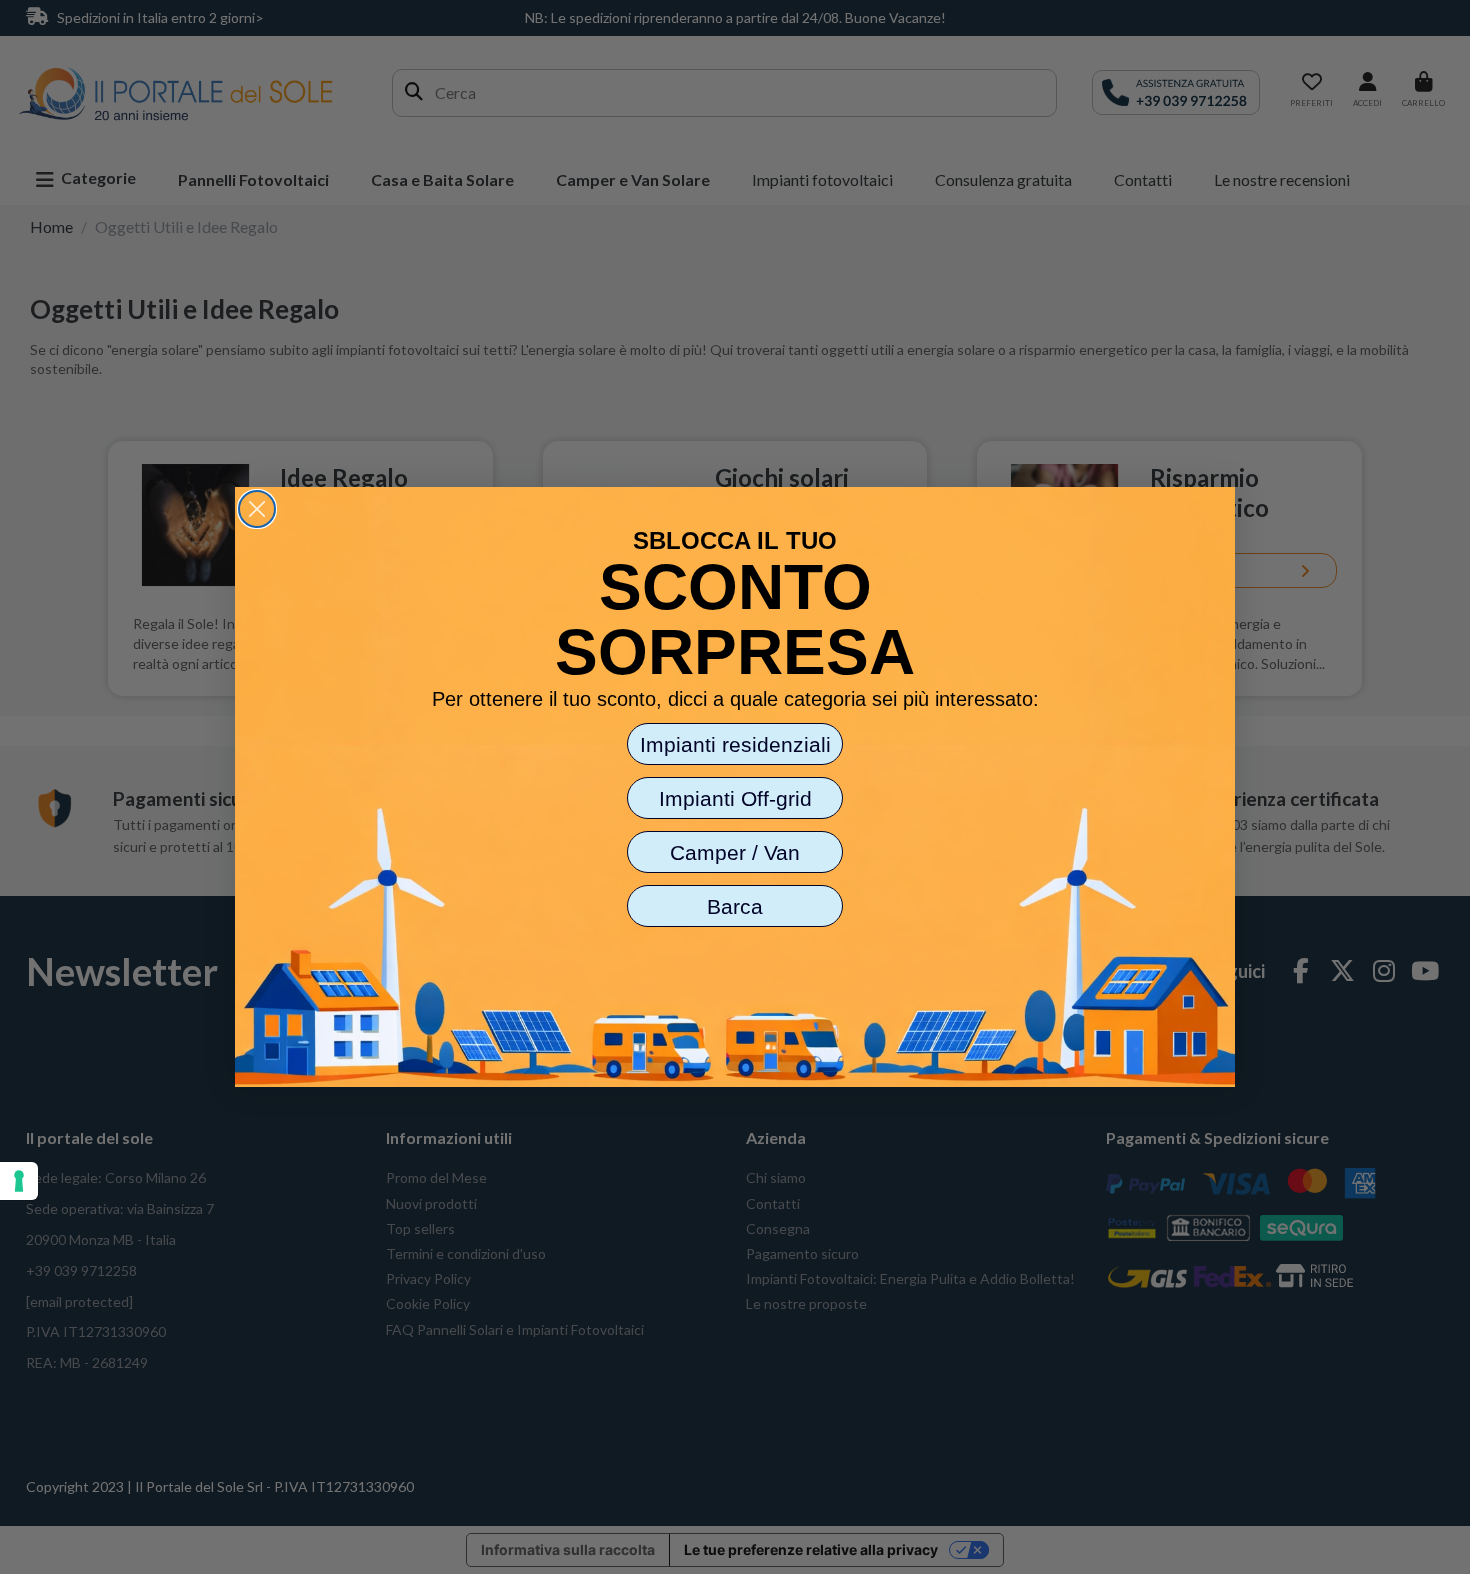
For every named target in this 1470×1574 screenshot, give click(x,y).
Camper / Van (735, 852)
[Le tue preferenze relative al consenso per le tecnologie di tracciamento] (19, 1181)
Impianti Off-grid (735, 798)
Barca (735, 906)
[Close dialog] (257, 509)
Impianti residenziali (735, 744)
